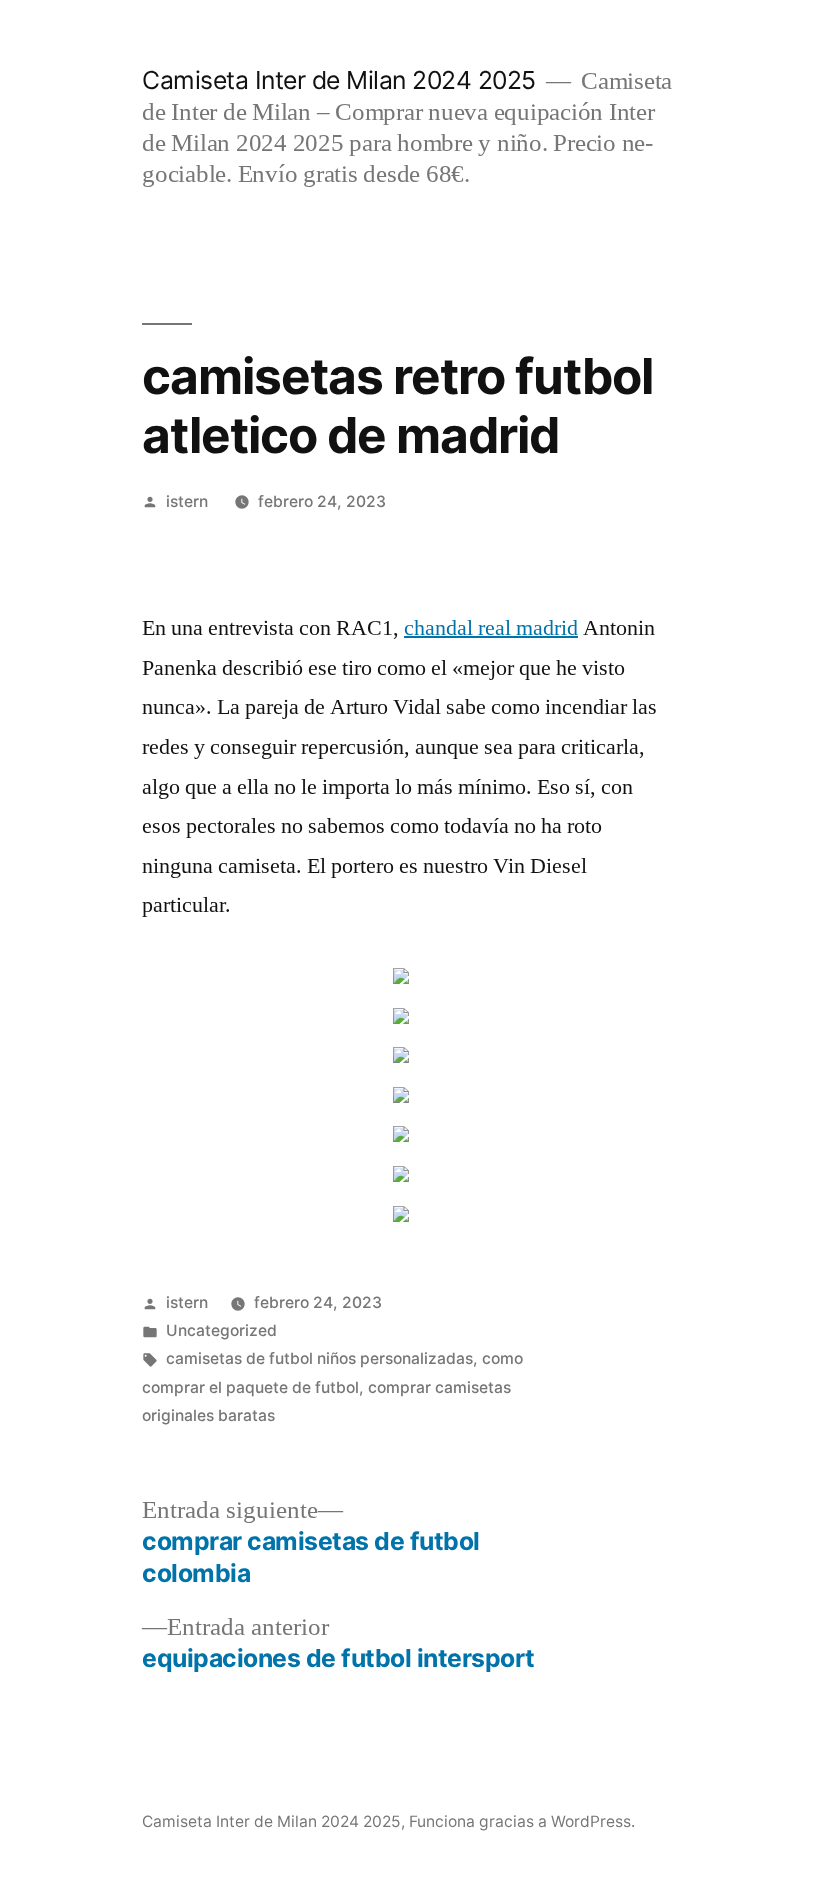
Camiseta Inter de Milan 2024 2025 (339, 80)
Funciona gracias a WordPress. (522, 1821)
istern (187, 501)
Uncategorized (221, 1330)
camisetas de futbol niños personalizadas (319, 1358)
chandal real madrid (491, 628)
